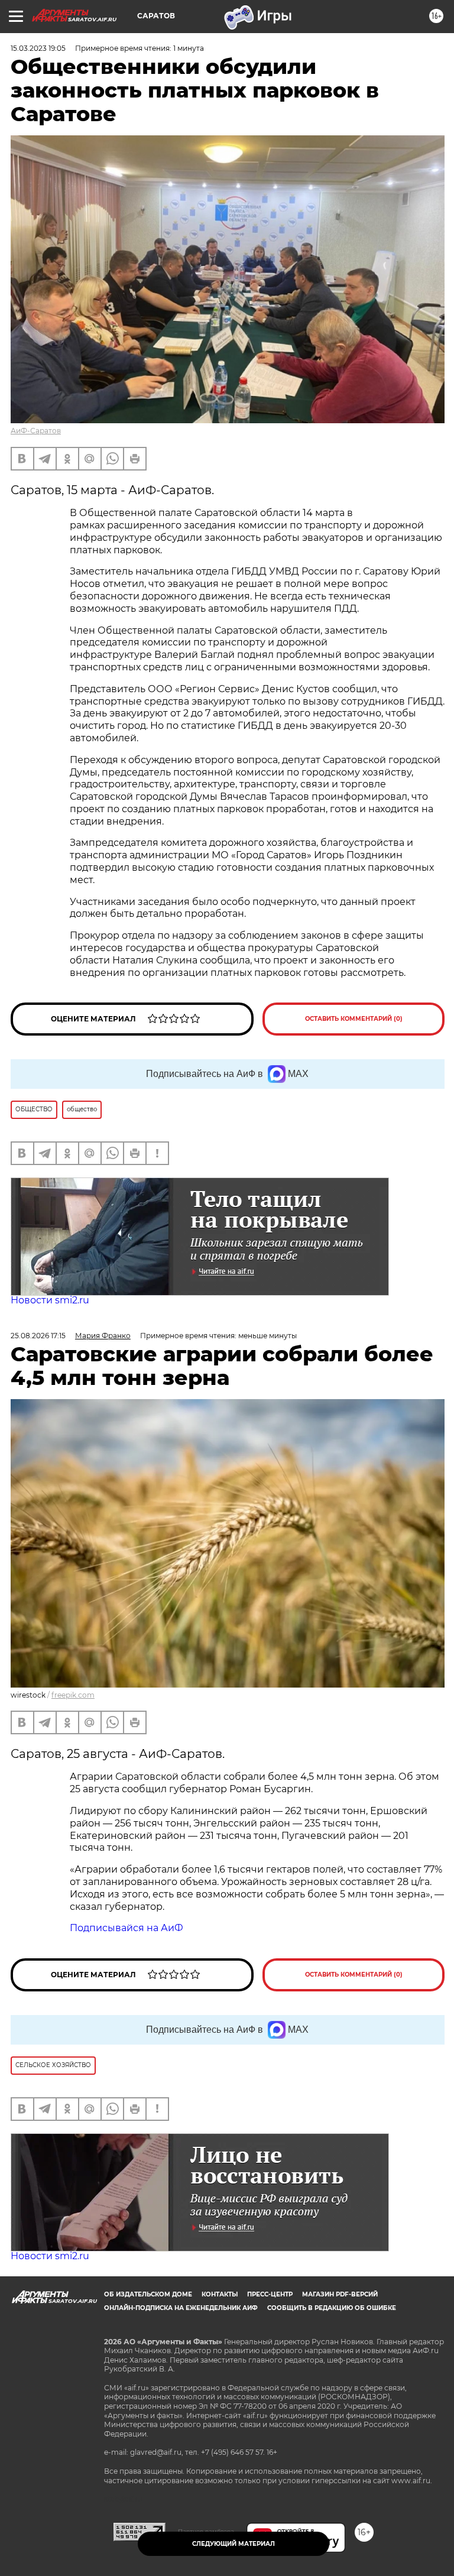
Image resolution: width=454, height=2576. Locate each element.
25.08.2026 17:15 (38, 1336)
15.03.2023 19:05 (38, 48)
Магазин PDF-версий (340, 2294)
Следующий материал (234, 2544)
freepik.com (73, 1695)
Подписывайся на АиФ (127, 1928)
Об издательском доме (148, 2294)
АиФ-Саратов (36, 431)
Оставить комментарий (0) (354, 1019)
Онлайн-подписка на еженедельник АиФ (181, 2308)
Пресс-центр (270, 2294)
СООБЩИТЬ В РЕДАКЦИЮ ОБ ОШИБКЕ (332, 2308)
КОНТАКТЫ (220, 2294)
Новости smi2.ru (50, 1300)
